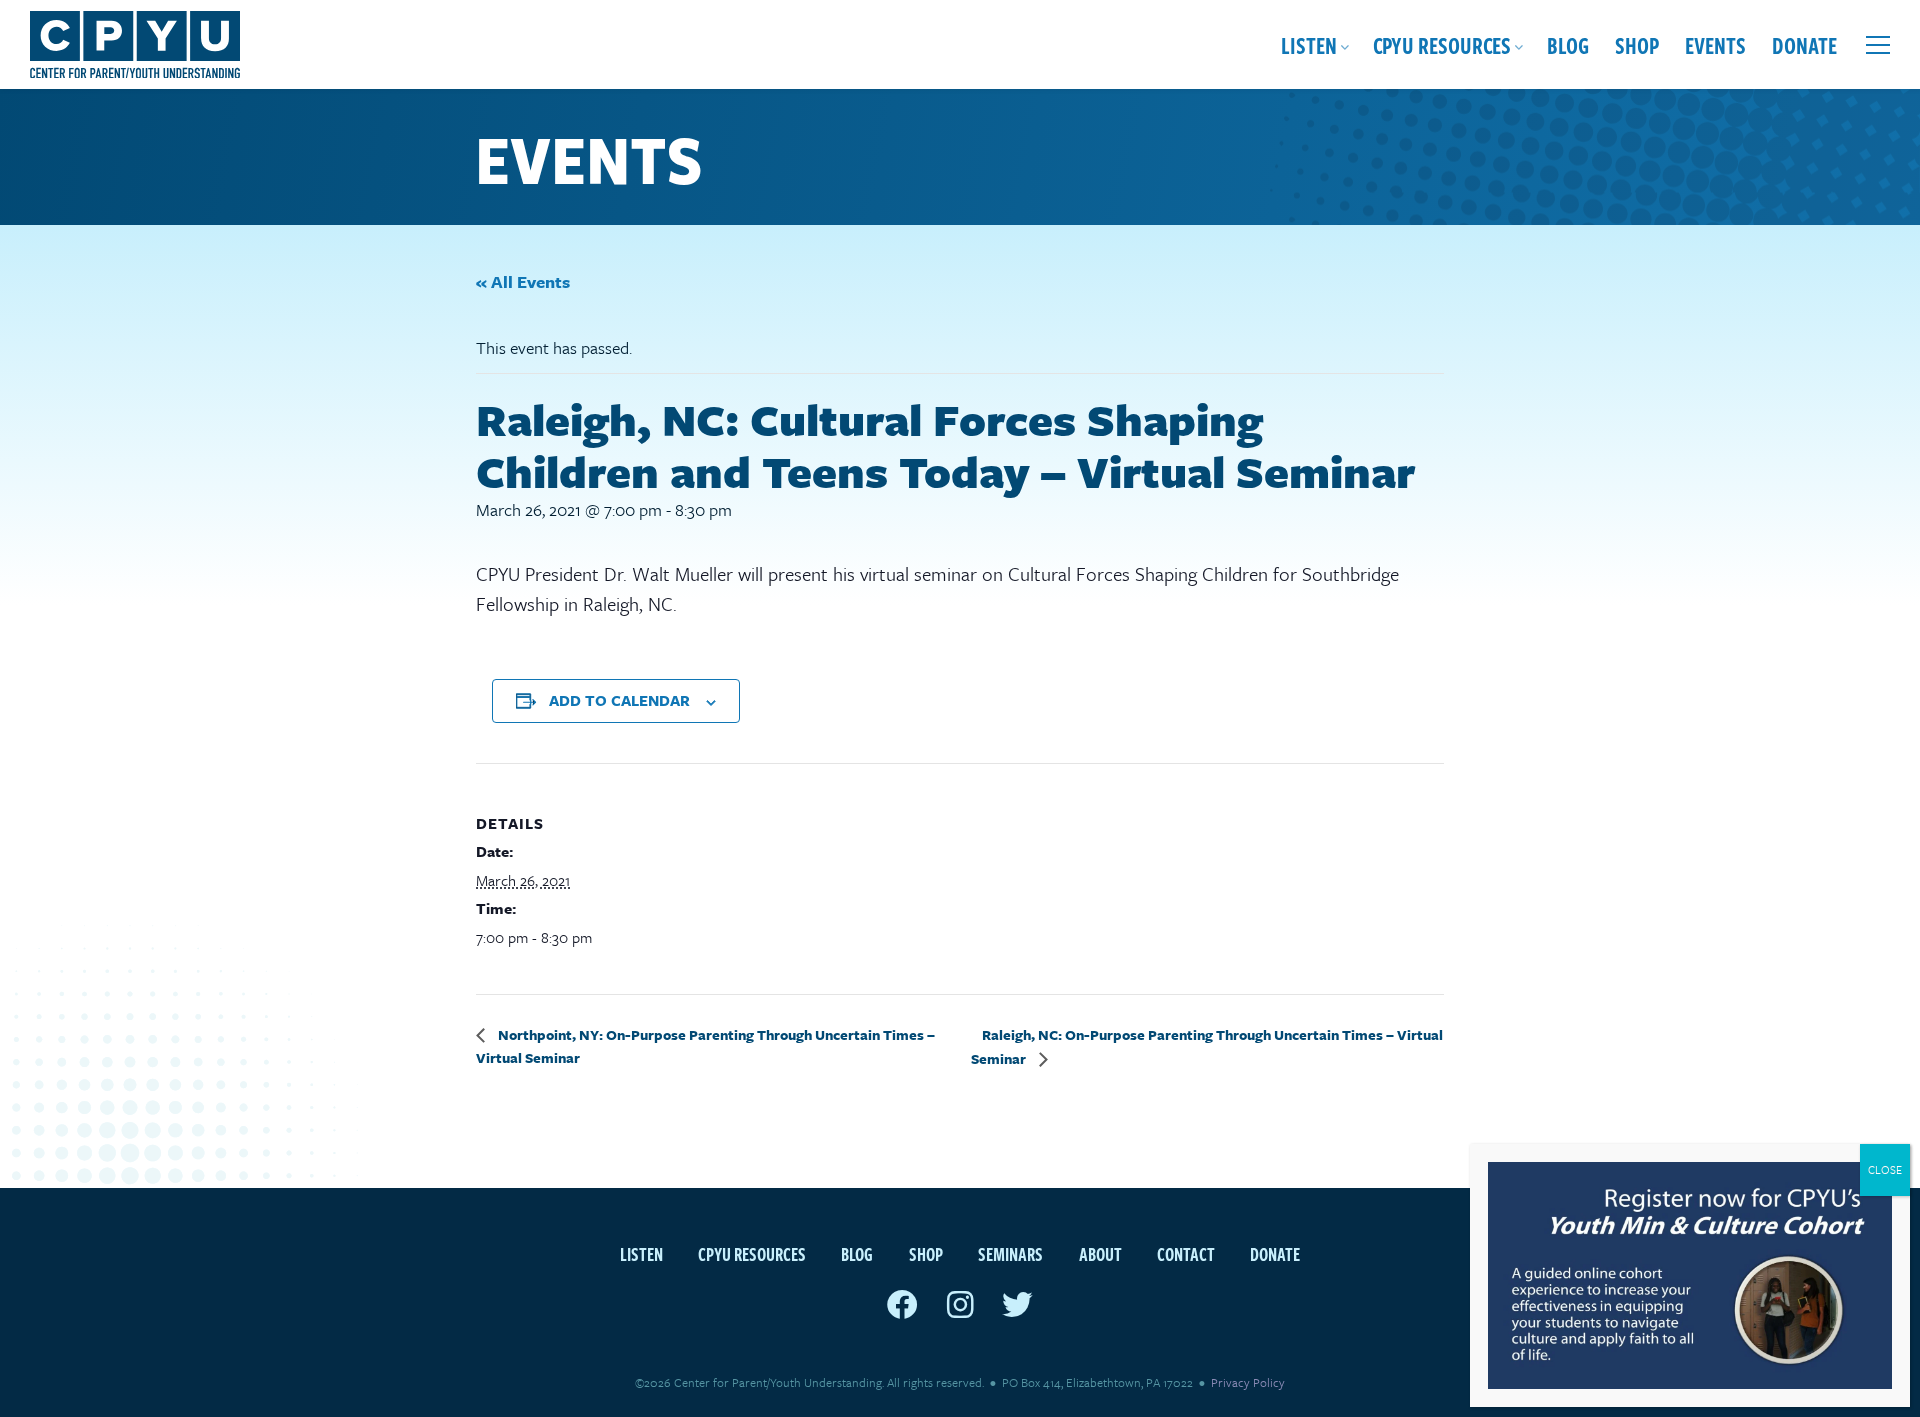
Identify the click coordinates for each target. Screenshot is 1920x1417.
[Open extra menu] (1878, 45)
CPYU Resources (1442, 44)
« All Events (523, 281)
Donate (1804, 44)
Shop (1637, 44)
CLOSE (1885, 1169)
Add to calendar (619, 700)
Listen (1309, 44)
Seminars (1010, 1253)
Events (1715, 44)
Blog (1568, 44)
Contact (1186, 1253)
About (1100, 1253)
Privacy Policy (1248, 1382)
